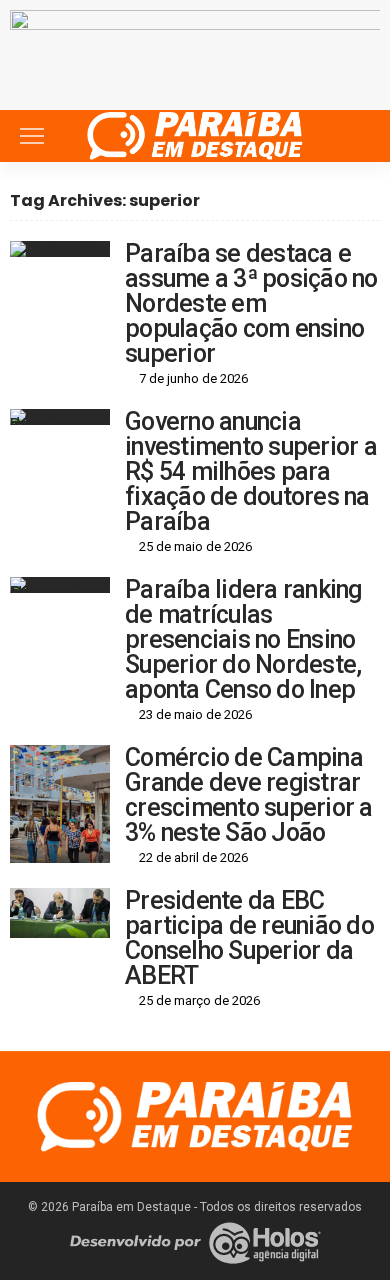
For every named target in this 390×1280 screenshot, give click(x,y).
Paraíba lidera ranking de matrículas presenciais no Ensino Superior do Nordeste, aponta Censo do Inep (243, 639)
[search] (354, 136)
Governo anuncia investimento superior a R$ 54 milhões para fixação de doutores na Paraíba (251, 471)
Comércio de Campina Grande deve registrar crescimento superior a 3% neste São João (249, 795)
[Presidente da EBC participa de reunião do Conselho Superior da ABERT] (60, 913)
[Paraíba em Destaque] (195, 133)
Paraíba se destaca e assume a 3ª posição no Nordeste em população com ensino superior (251, 303)
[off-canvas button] (32, 136)
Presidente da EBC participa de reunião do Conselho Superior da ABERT (249, 938)
